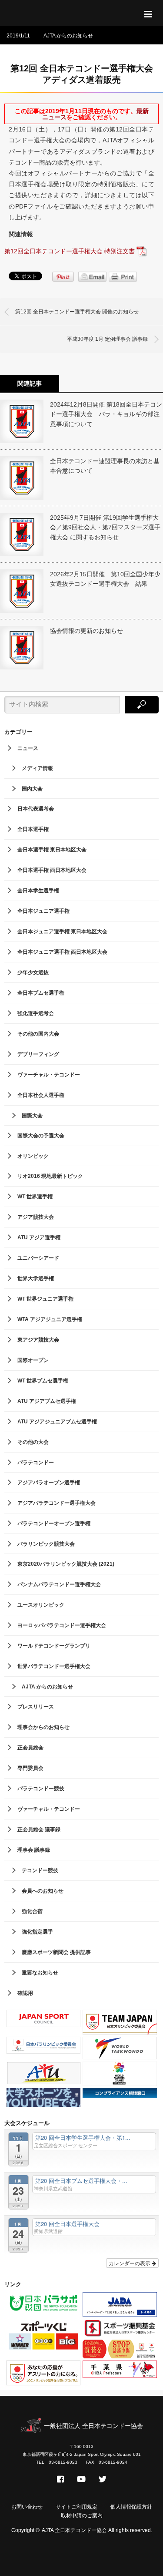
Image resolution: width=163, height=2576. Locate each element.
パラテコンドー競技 (41, 1789)
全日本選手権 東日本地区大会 (52, 850)
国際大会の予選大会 (41, 1136)
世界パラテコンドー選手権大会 (54, 1666)
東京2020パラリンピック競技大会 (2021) (66, 1564)
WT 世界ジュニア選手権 (45, 1299)
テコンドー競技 (40, 1870)
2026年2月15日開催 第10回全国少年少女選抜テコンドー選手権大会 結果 (105, 579)
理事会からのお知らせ (43, 1727)
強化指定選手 (37, 1932)
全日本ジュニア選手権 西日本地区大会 (62, 952)
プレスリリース (36, 1707)
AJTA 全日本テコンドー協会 (74, 2530)
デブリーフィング (38, 1054)
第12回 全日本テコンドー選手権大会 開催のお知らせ (77, 312)
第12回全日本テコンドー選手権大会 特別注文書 (70, 251)
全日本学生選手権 (38, 891)
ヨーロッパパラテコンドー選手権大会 (62, 1625)
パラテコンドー (36, 1463)
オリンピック (33, 1156)
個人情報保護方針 (131, 2507)
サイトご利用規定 (77, 2507)
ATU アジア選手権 (39, 1238)
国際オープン (33, 1360)
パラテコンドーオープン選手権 (54, 1523)
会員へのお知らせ (43, 1891)
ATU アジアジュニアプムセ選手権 (57, 1422)
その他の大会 (33, 1442)
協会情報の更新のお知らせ (86, 631)
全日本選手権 (33, 829)
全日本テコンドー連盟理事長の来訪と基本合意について (105, 466)
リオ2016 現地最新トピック (50, 1176)
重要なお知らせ (40, 1973)
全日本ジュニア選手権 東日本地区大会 (62, 932)
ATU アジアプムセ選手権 (47, 1401)
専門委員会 (30, 1768)
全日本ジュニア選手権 (43, 911)
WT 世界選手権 (35, 1197)
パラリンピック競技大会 (46, 1544)
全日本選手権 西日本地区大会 (52, 870)
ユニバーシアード (38, 1258)
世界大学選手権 (36, 1278)
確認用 (25, 1993)
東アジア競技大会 (38, 1340)
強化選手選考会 (36, 1013)
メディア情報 (37, 768)
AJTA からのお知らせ (68, 36)
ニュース (28, 748)
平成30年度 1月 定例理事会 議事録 (107, 339)
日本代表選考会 (36, 809)
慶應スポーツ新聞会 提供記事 (56, 1952)
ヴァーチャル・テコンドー (49, 1075)
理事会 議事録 (34, 1850)
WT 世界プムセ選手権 (43, 1381)
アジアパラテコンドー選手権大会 (57, 1503)
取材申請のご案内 (82, 2515)
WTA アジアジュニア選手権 (50, 1319)
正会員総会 (30, 1748)
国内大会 (32, 789)
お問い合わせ (27, 2507)
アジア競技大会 (36, 1217)
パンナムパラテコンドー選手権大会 (59, 1584)
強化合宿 (32, 1911)
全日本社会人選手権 (41, 1095)
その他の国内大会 (38, 1034)
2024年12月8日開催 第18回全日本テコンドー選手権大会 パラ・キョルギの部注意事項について (106, 414)
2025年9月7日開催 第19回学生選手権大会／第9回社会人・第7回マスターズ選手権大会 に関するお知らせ (105, 527)
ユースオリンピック (41, 1605)
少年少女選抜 (33, 972)
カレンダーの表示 (130, 2263)
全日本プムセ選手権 (41, 993)
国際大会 (32, 1116)
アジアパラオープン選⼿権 (49, 1483)
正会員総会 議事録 (39, 1829)
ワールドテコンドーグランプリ (54, 1646)
